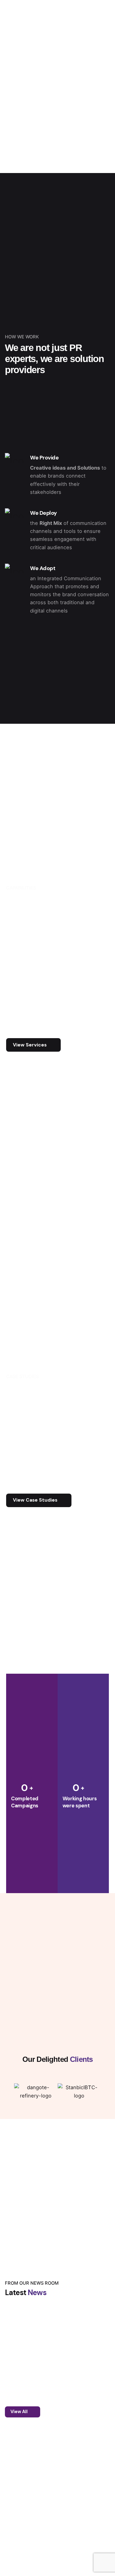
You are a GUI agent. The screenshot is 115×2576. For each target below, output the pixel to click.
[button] (9, 2096)
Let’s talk (78, 154)
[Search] (103, 155)
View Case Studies (35, 1500)
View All (19, 2412)
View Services (30, 1045)
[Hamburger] (13, 155)
